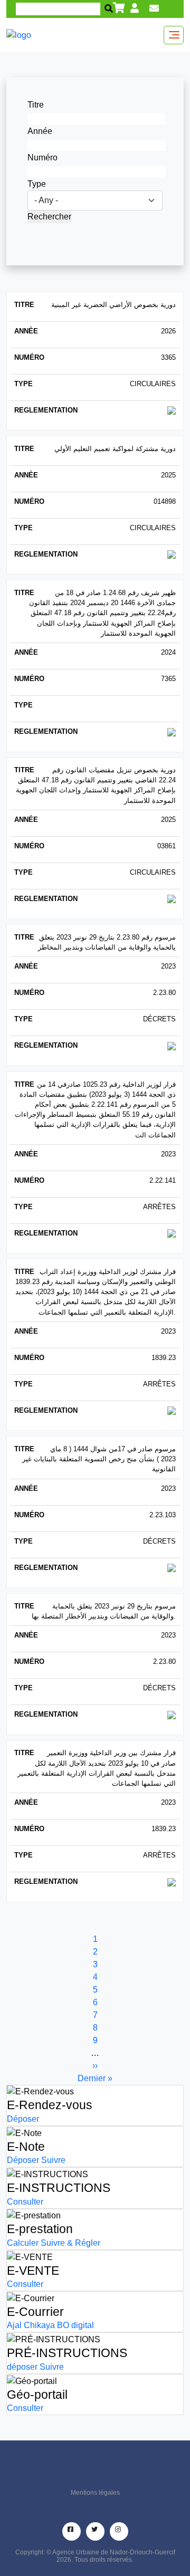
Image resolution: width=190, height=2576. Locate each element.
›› (95, 2066)
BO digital (75, 2325)
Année (40, 131)
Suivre (53, 2160)
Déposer (23, 2119)
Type (37, 184)
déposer (22, 2367)
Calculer (23, 2243)
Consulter (25, 2202)
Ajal (14, 2325)
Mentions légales (95, 2493)
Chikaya (39, 2325)
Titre (36, 105)
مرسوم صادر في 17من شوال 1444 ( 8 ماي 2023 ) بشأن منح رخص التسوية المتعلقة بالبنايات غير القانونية (99, 1459)
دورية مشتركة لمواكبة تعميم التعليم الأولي (115, 449)
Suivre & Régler (70, 2243)
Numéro (42, 157)
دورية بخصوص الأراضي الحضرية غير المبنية (113, 305)
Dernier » (95, 2078)
